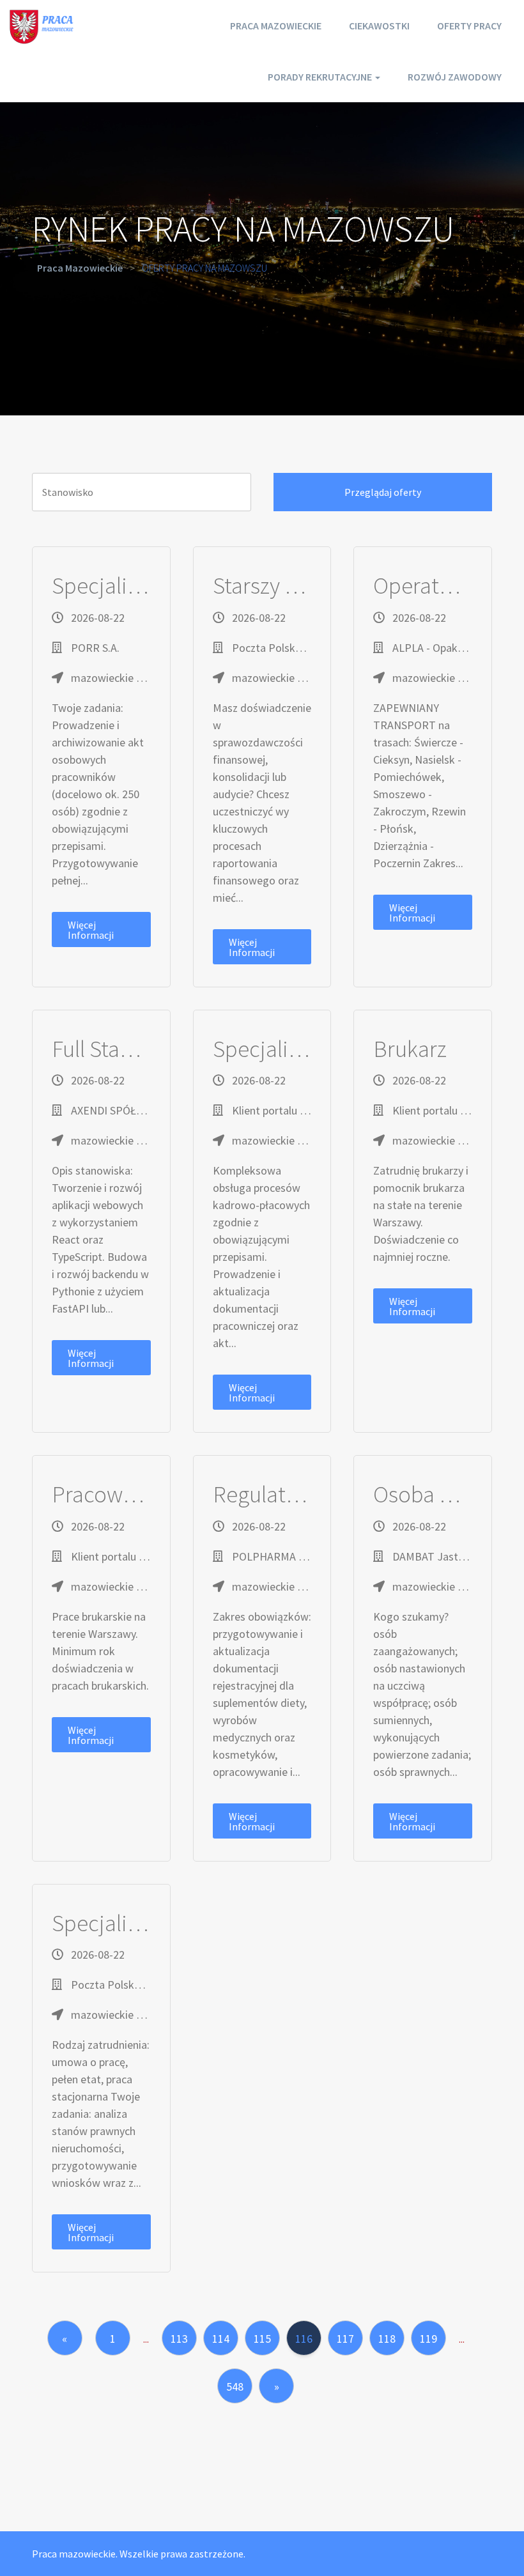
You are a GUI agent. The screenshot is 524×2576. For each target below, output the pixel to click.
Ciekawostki (379, 26)
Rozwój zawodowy (455, 77)
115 (262, 2339)
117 (345, 2339)
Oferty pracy (469, 26)
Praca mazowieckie (276, 26)
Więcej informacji (91, 930)
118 (387, 2339)
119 (428, 2339)
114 (221, 2339)
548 (235, 2387)
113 (179, 2339)
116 (304, 2339)
